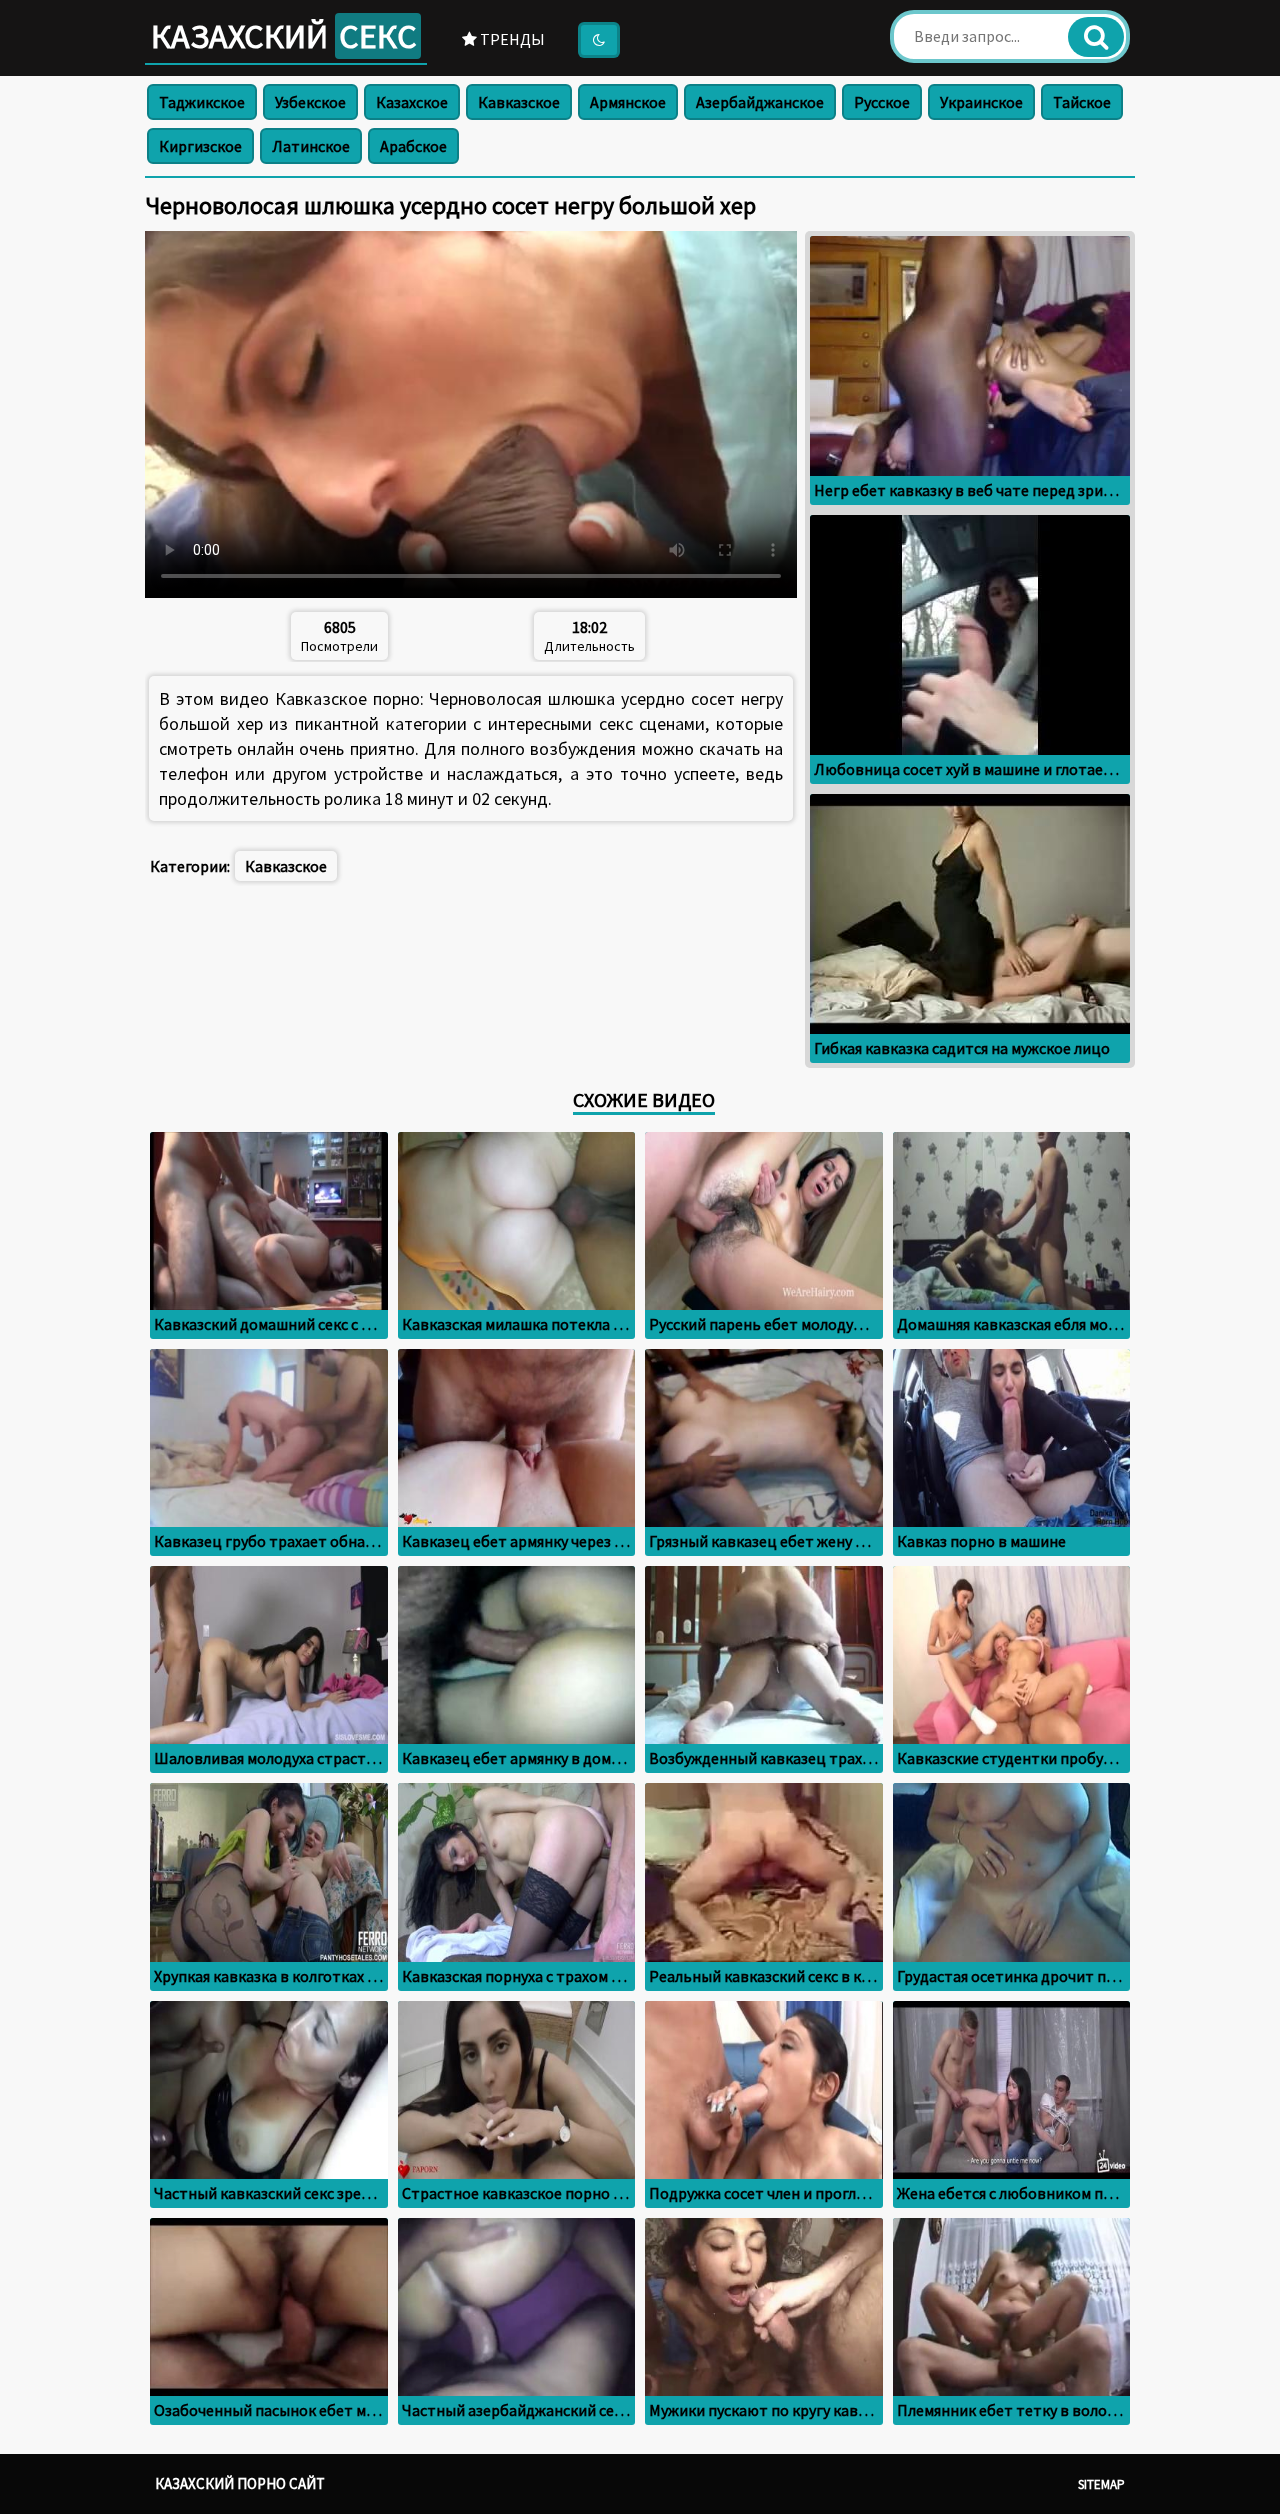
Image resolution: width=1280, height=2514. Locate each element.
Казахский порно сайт (240, 2483)
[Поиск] (1096, 37)
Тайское (1082, 102)
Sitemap (1101, 2484)
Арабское (413, 146)
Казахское (412, 102)
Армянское (628, 102)
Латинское (311, 146)
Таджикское (202, 102)
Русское (882, 102)
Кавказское (519, 102)
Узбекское (310, 102)
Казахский (284, 36)
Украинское (981, 102)
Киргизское (200, 146)
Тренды (511, 39)
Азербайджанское (760, 102)
